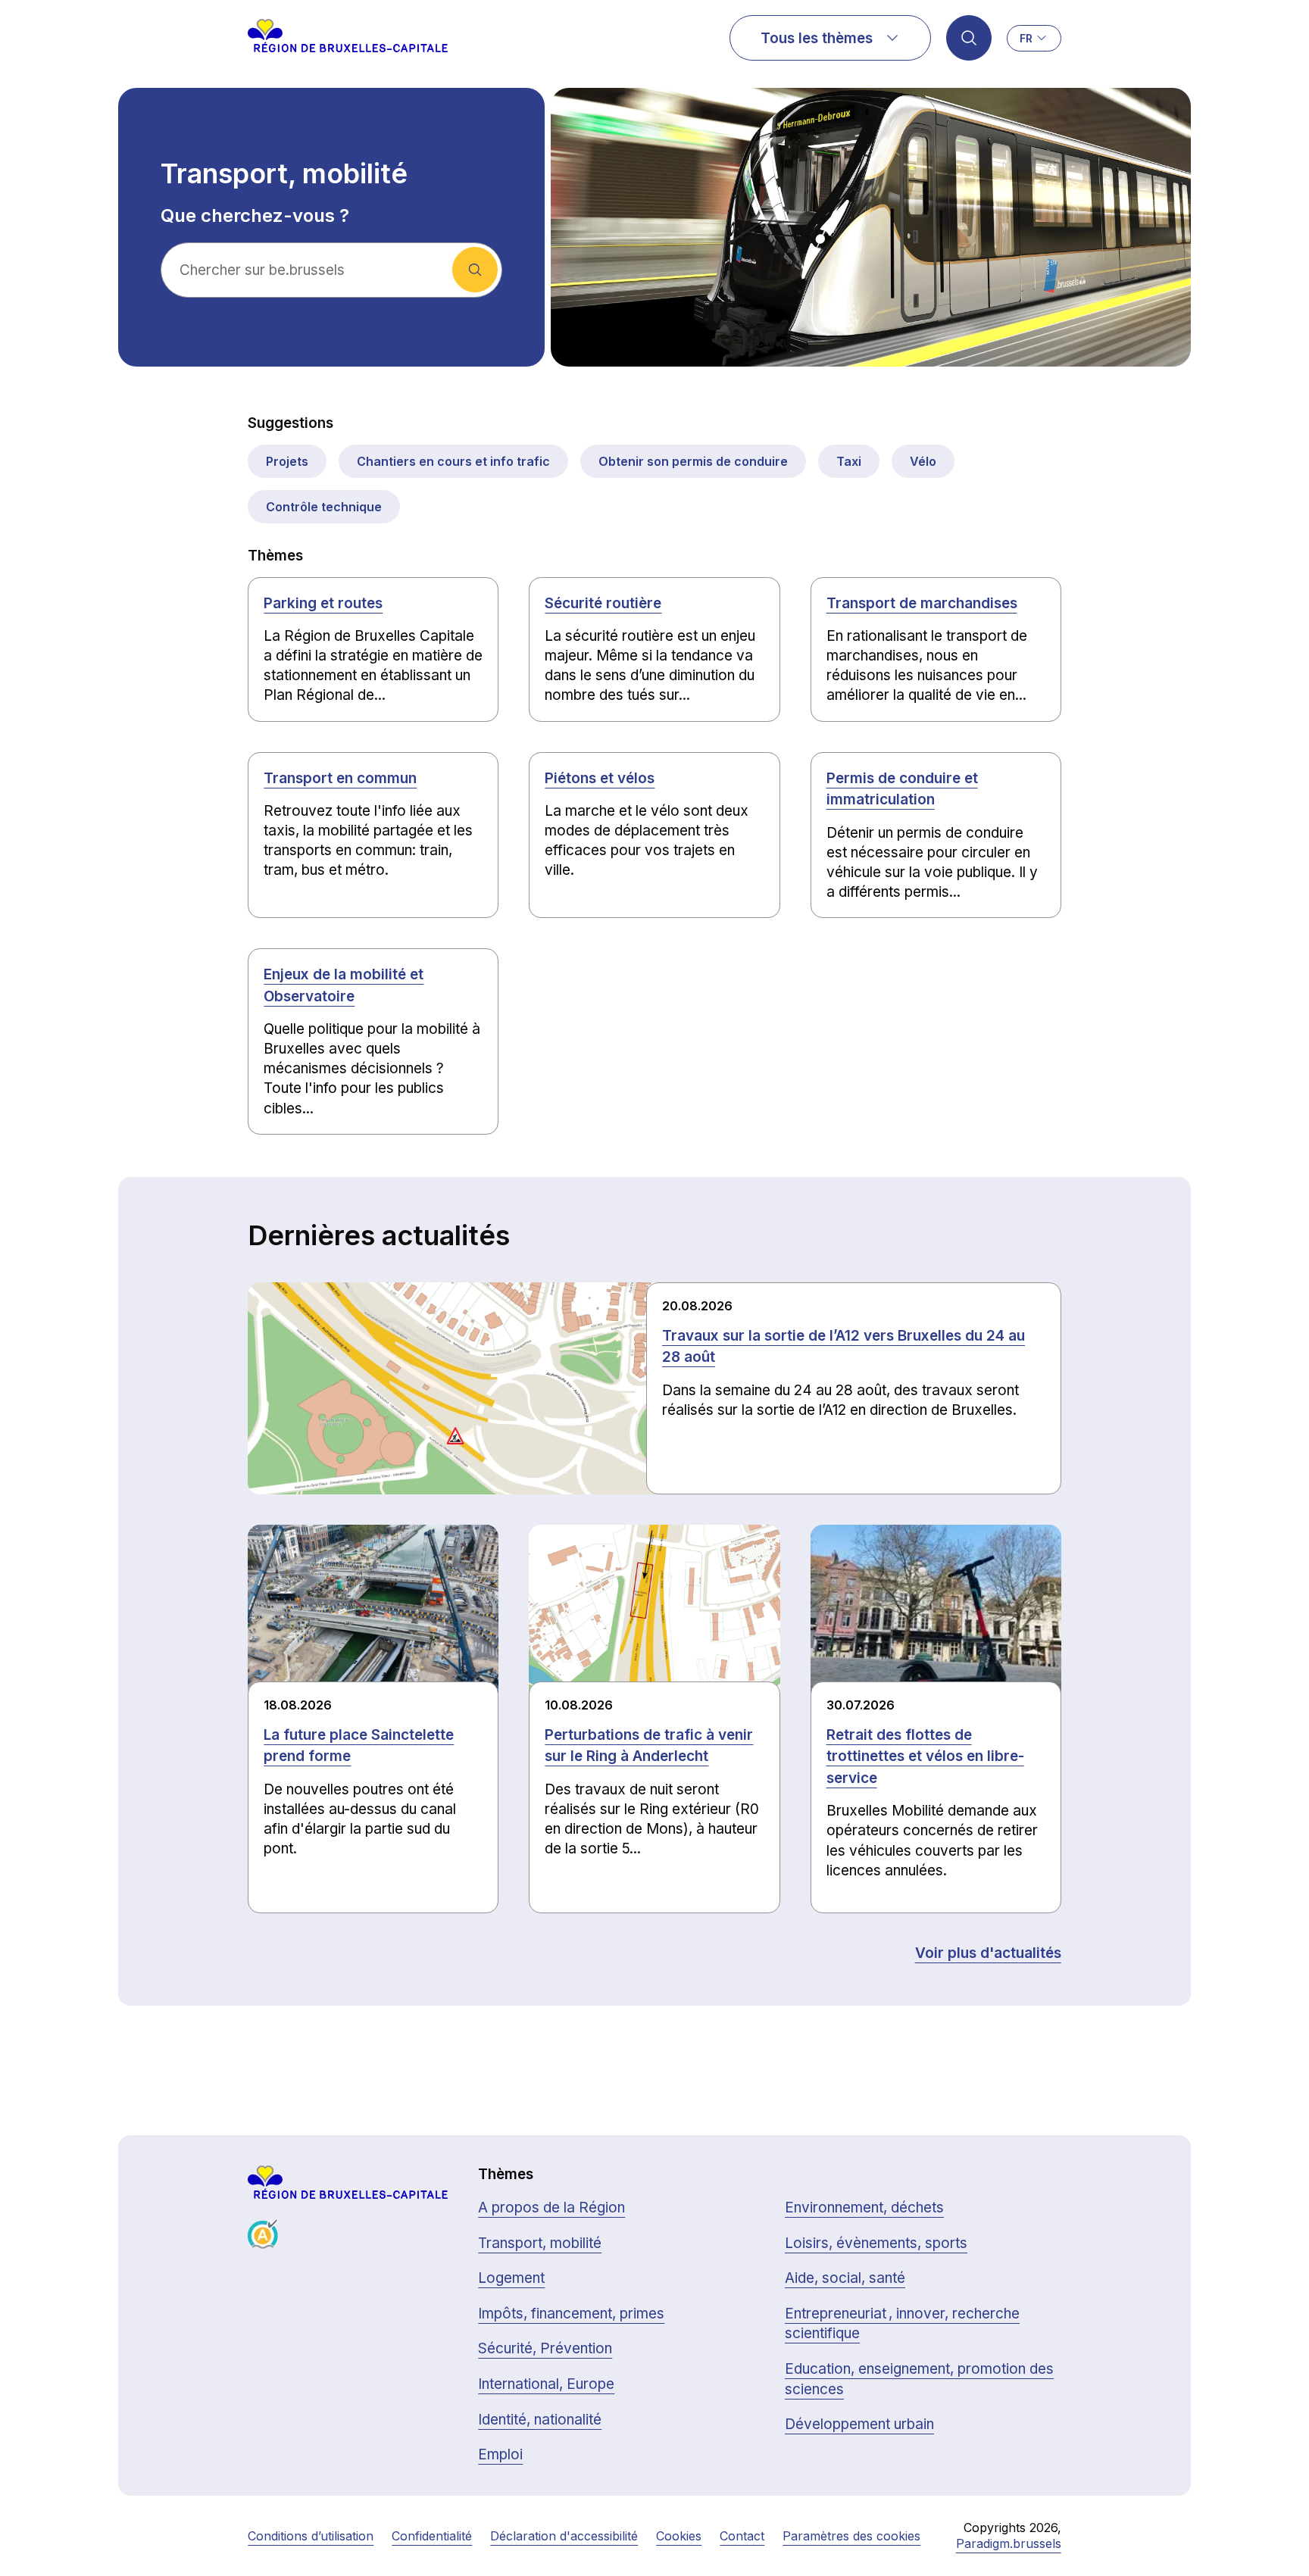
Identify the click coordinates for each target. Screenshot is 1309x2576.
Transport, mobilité (540, 2243)
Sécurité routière (603, 603)
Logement (511, 2278)
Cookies (679, 2536)
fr (1026, 38)
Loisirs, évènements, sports (876, 2243)
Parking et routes (323, 603)
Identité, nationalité (540, 2420)
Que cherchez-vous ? (255, 216)
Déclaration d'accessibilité (564, 2536)
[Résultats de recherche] (969, 38)
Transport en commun (340, 778)
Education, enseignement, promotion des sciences (919, 2379)
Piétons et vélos (600, 778)
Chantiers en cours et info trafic (453, 461)
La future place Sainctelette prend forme (359, 1746)
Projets (287, 461)
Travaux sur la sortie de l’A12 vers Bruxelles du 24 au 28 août (844, 1347)
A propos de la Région (551, 2208)
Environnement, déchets (864, 2208)
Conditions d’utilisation (311, 2536)
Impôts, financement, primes (571, 2314)
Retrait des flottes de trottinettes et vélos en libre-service (925, 1756)
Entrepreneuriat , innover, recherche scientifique (902, 2324)
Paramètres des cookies (851, 2536)
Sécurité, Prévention (545, 2348)
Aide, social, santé (845, 2278)
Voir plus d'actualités (988, 1953)
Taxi (849, 461)
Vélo (923, 461)
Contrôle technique (324, 507)
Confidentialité (432, 2536)
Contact (742, 2536)
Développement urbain (859, 2424)
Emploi (500, 2454)
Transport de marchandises (922, 603)
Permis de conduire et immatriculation (902, 789)
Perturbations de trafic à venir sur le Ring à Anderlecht (649, 1746)
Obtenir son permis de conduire (693, 461)
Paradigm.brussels (1009, 2543)
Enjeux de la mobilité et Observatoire (344, 985)
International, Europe (546, 2384)
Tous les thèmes (817, 38)
